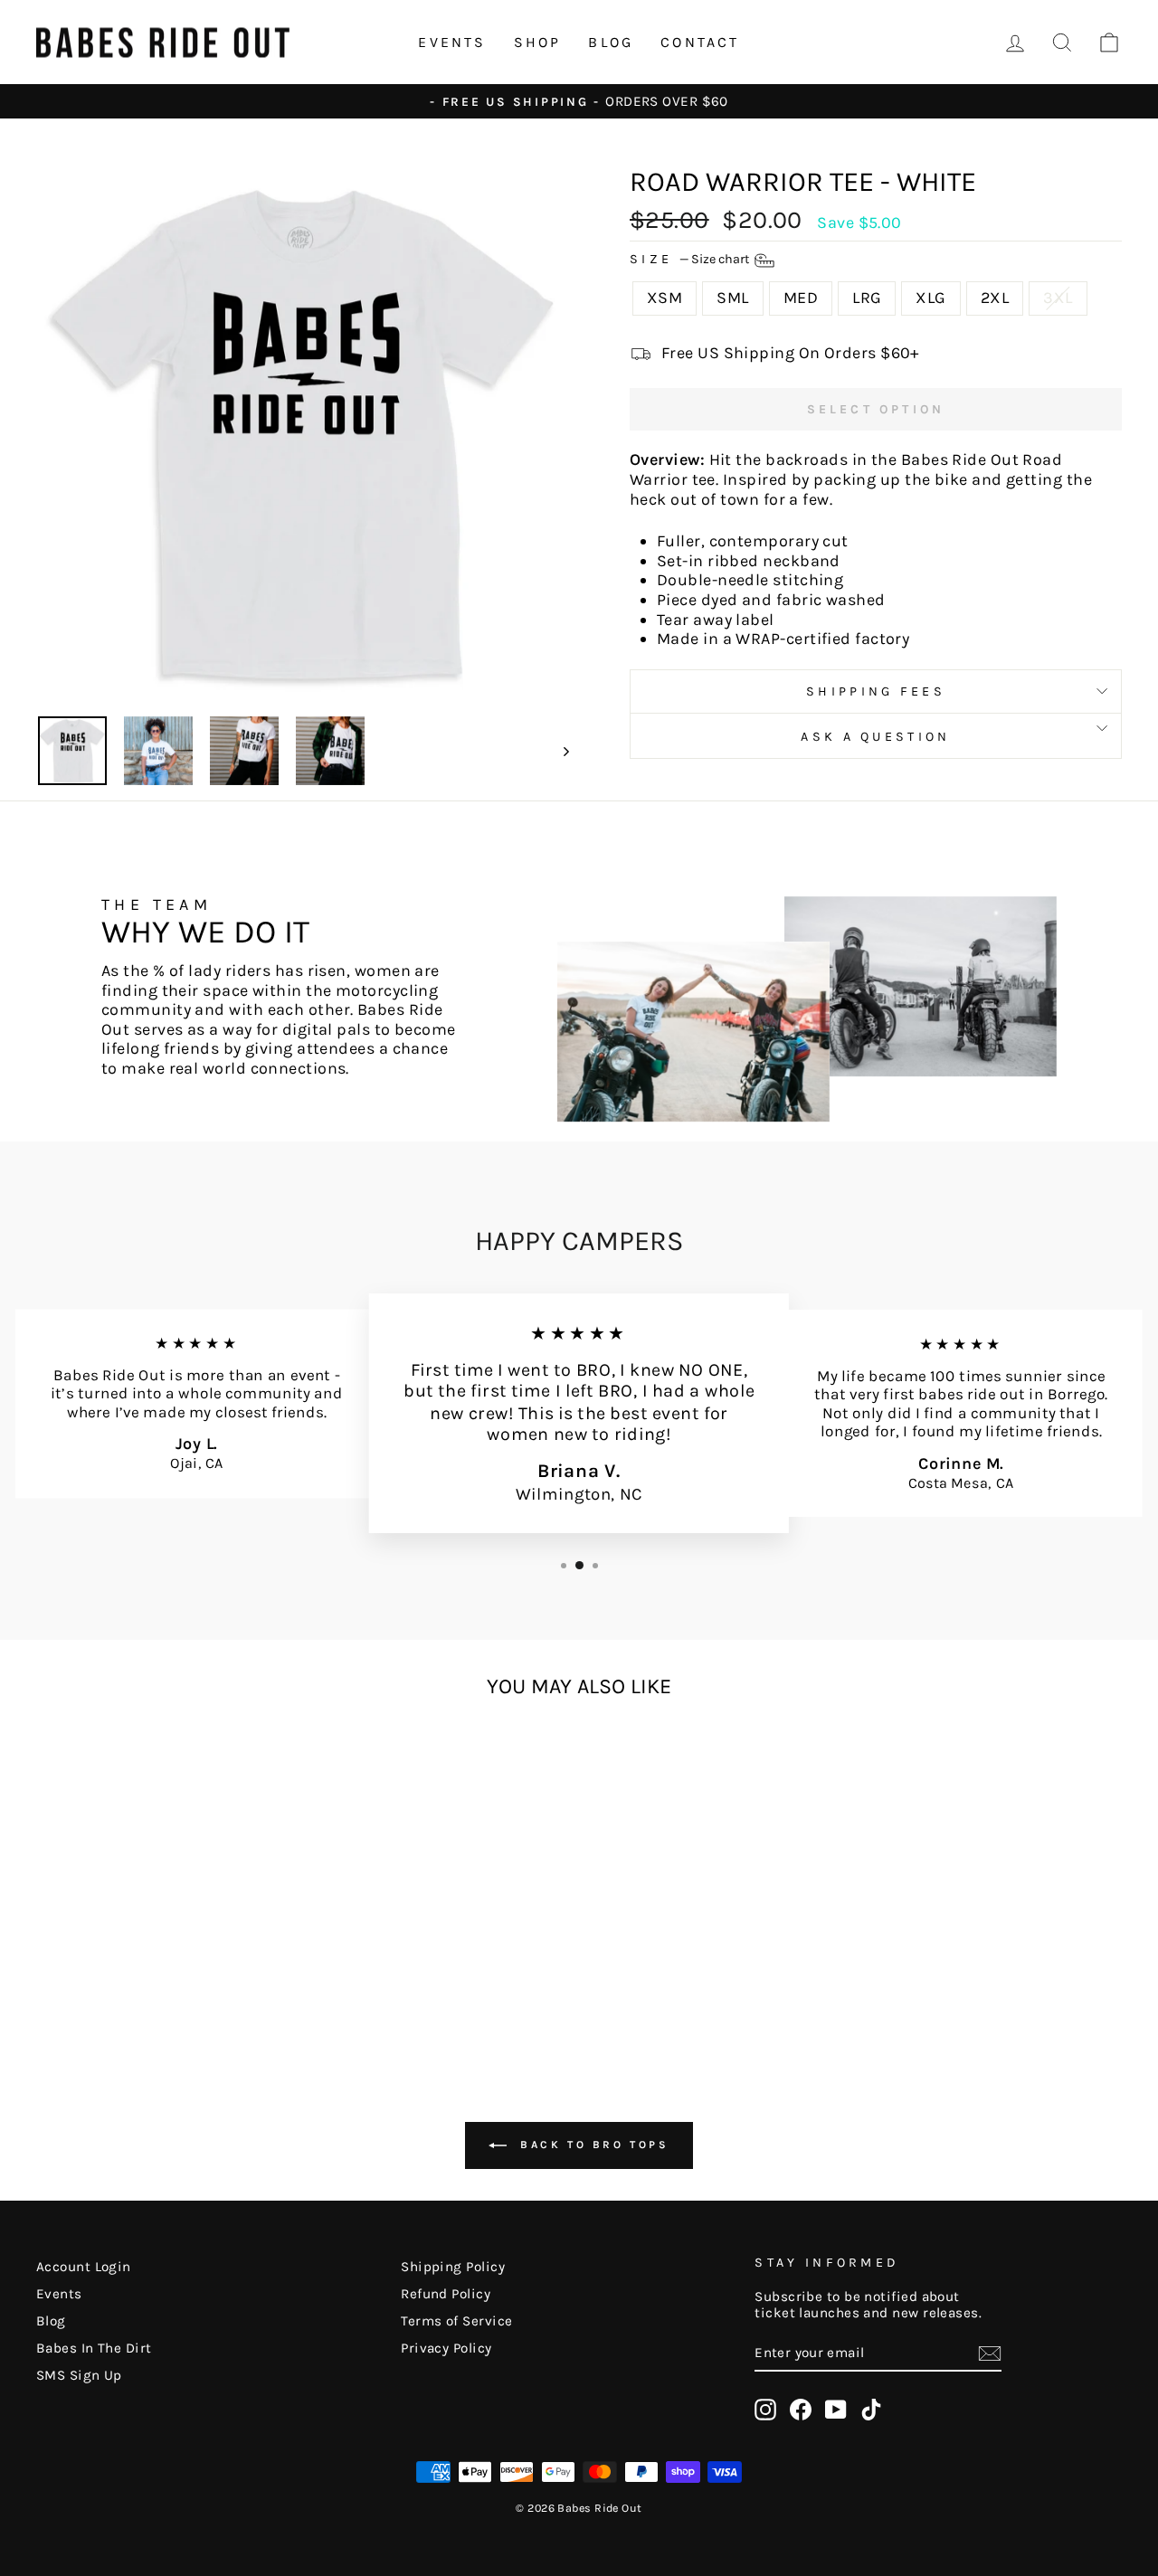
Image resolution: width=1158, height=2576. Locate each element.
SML (732, 298)
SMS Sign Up (79, 2375)
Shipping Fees (876, 691)
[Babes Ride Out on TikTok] (871, 2410)
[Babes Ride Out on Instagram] (765, 2410)
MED (801, 298)
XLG (930, 298)
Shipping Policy (453, 2267)
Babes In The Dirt (94, 2348)
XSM (664, 298)
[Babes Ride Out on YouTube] (836, 2410)
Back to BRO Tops (591, 2144)
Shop (538, 42)
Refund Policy (446, 2294)
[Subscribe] (990, 2353)
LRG (867, 298)
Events (452, 42)
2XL (995, 298)
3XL (1058, 298)
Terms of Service (456, 2321)
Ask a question (875, 737)
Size (691, 260)
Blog (611, 42)
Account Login (84, 2267)
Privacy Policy (446, 2348)
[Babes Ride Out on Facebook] (801, 2410)
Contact (700, 42)
